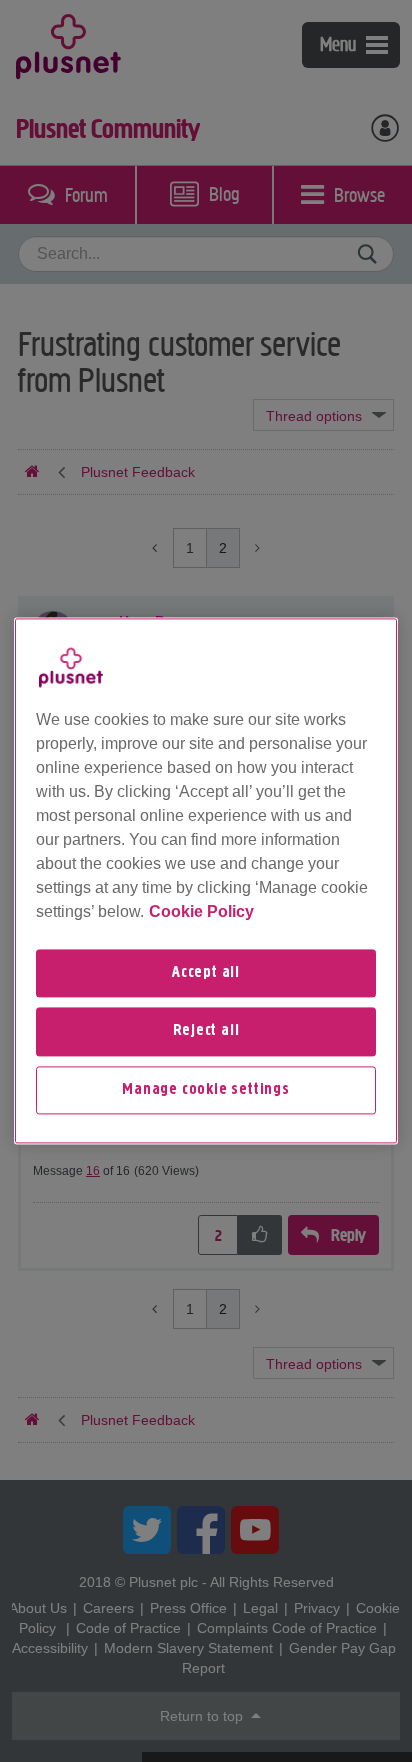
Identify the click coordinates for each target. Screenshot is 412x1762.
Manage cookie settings (206, 1090)
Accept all (206, 973)
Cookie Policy (201, 911)
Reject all (206, 1032)
